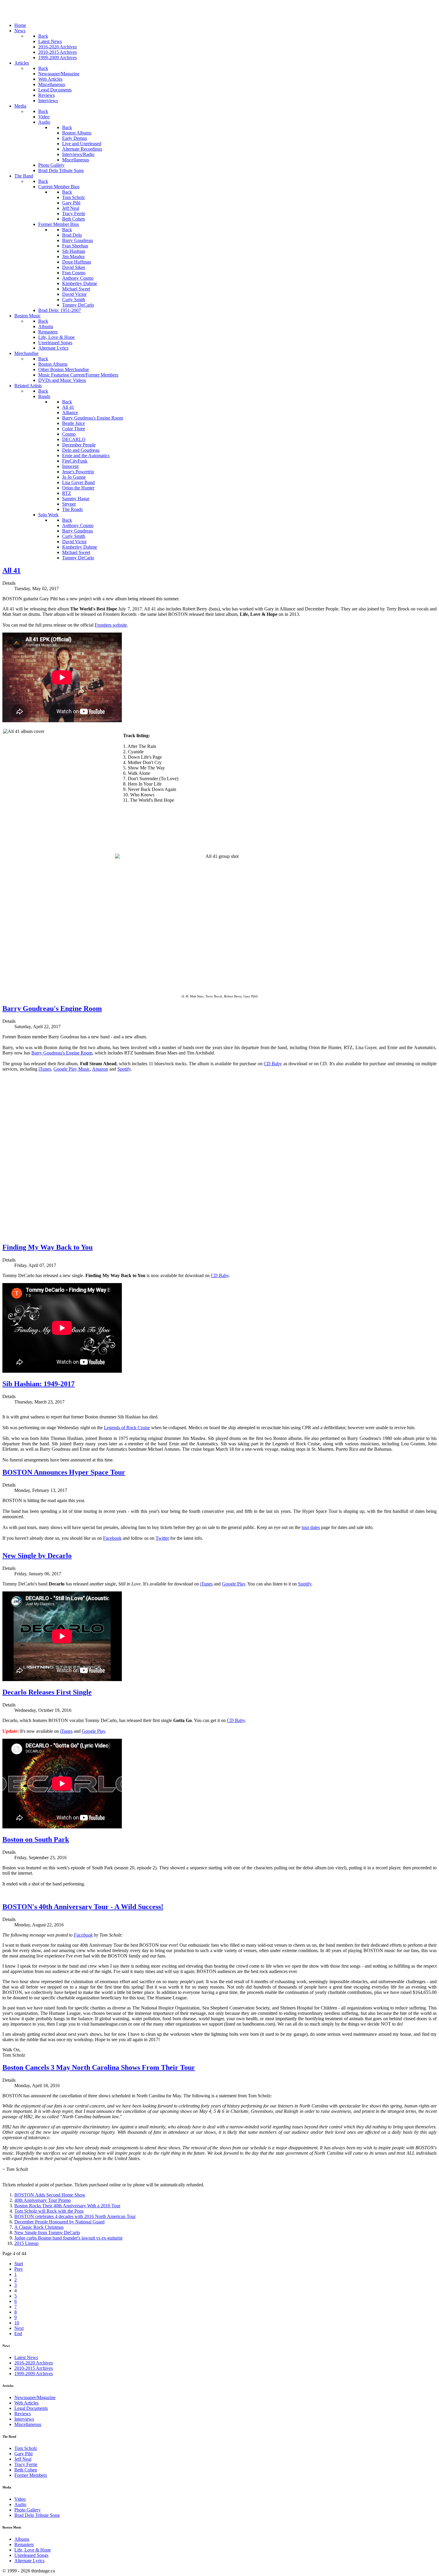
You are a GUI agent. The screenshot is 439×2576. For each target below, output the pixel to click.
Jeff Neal (23, 2459)
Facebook (112, 1538)
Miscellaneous (28, 2424)
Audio (20, 2504)
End (18, 2334)
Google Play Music (72, 1069)
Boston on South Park (36, 1839)
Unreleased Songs (31, 2555)
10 (17, 2323)
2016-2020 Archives (34, 2363)
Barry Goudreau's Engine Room (52, 1008)
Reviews (23, 2414)
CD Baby (273, 1064)
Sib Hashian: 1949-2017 (39, 1384)
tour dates (311, 1527)
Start (19, 2264)
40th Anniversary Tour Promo (43, 2200)
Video (20, 2499)
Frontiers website (111, 625)
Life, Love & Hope (33, 2550)
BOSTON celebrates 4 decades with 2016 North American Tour (75, 2216)
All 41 (11, 570)
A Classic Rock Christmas (39, 2227)
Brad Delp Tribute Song (37, 2515)
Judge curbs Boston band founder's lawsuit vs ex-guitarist (68, 2238)
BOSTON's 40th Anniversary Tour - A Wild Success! (83, 1907)
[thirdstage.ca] (34, 15)
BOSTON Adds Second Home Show (50, 2195)
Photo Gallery (27, 2510)
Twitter (162, 1538)
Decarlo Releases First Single (47, 1692)
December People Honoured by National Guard (59, 2222)
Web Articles (26, 2403)
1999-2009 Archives (34, 2374)
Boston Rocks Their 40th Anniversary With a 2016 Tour (67, 2206)
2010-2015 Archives (34, 2368)
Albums (22, 2539)
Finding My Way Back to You (47, 1247)
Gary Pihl (23, 2454)
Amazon (100, 1069)
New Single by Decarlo (37, 1556)
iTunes (45, 1069)
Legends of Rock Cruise (127, 1428)
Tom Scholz (26, 2448)
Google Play (234, 1584)
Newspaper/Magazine (35, 2397)
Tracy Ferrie (26, 2464)
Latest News (26, 2357)
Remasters (24, 2544)
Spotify (124, 1069)
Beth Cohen (26, 2470)
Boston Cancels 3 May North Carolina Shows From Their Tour (99, 2067)
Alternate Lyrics (29, 2561)
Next (19, 2328)
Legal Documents (31, 2408)
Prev (19, 2269)
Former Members (31, 2475)
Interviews (24, 2419)
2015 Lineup (26, 2243)
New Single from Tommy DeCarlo (47, 2233)
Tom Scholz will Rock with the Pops (49, 2211)
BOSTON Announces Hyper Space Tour (64, 1472)
